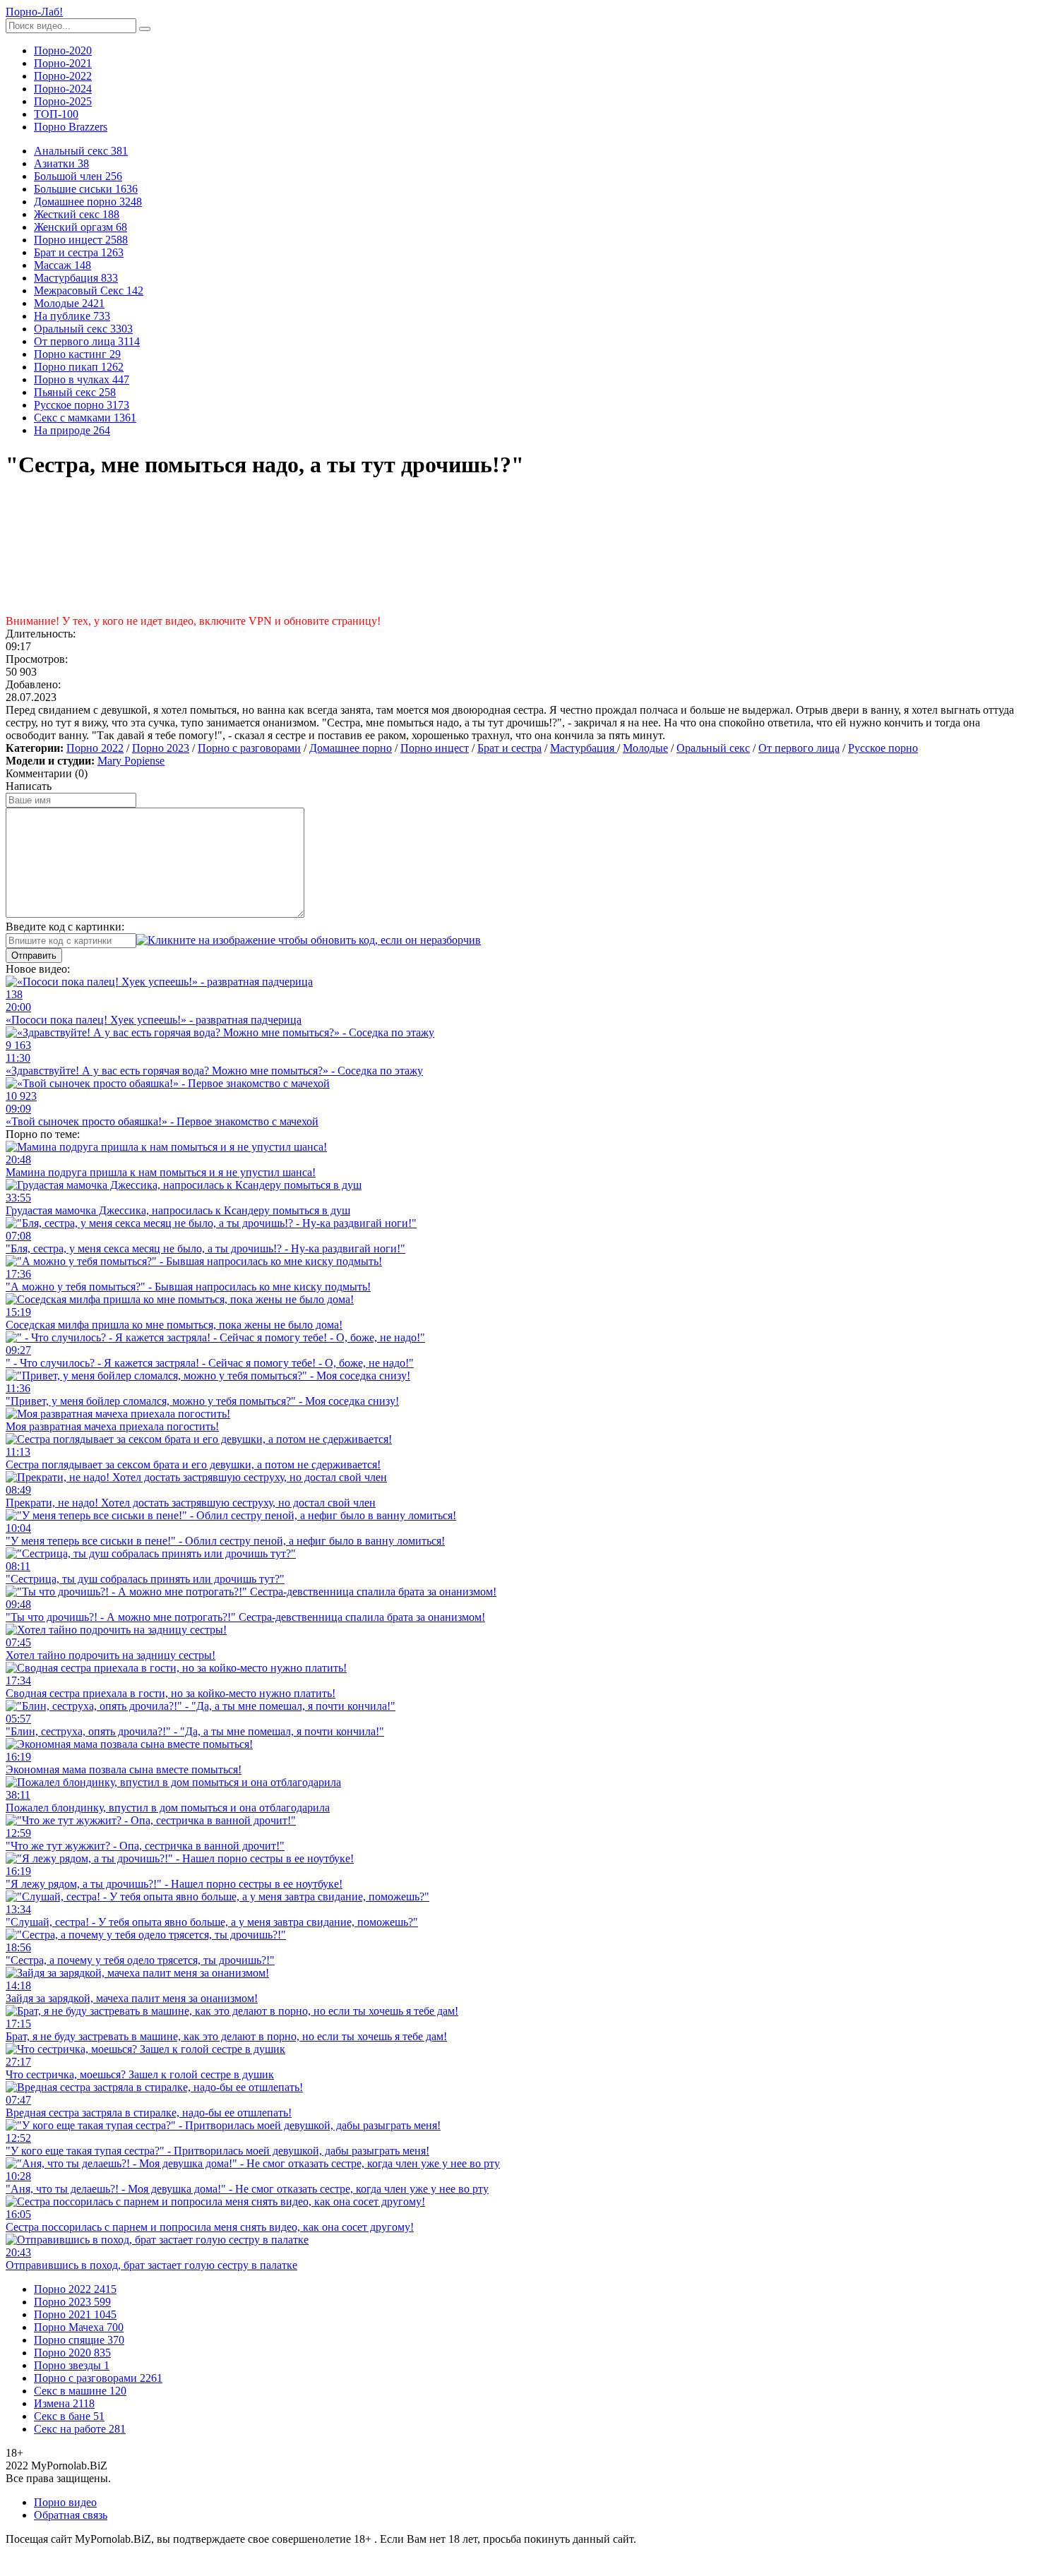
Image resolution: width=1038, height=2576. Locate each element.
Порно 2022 (95, 748)
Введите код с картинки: (65, 927)
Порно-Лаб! (34, 12)
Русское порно (883, 748)
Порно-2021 (63, 63)
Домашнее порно (351, 748)
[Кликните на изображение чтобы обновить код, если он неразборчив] (309, 940)
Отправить (34, 955)
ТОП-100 (56, 114)
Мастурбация (584, 748)
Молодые (645, 748)
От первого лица (799, 748)
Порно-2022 (63, 76)
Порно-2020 (63, 50)
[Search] (145, 29)
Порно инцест (435, 748)
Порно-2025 (63, 101)
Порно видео (65, 2502)
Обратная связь (71, 2515)
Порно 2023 (161, 748)
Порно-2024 (63, 89)
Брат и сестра (509, 748)
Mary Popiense (131, 761)
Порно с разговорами (249, 748)
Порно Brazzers (71, 127)
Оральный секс (713, 748)
